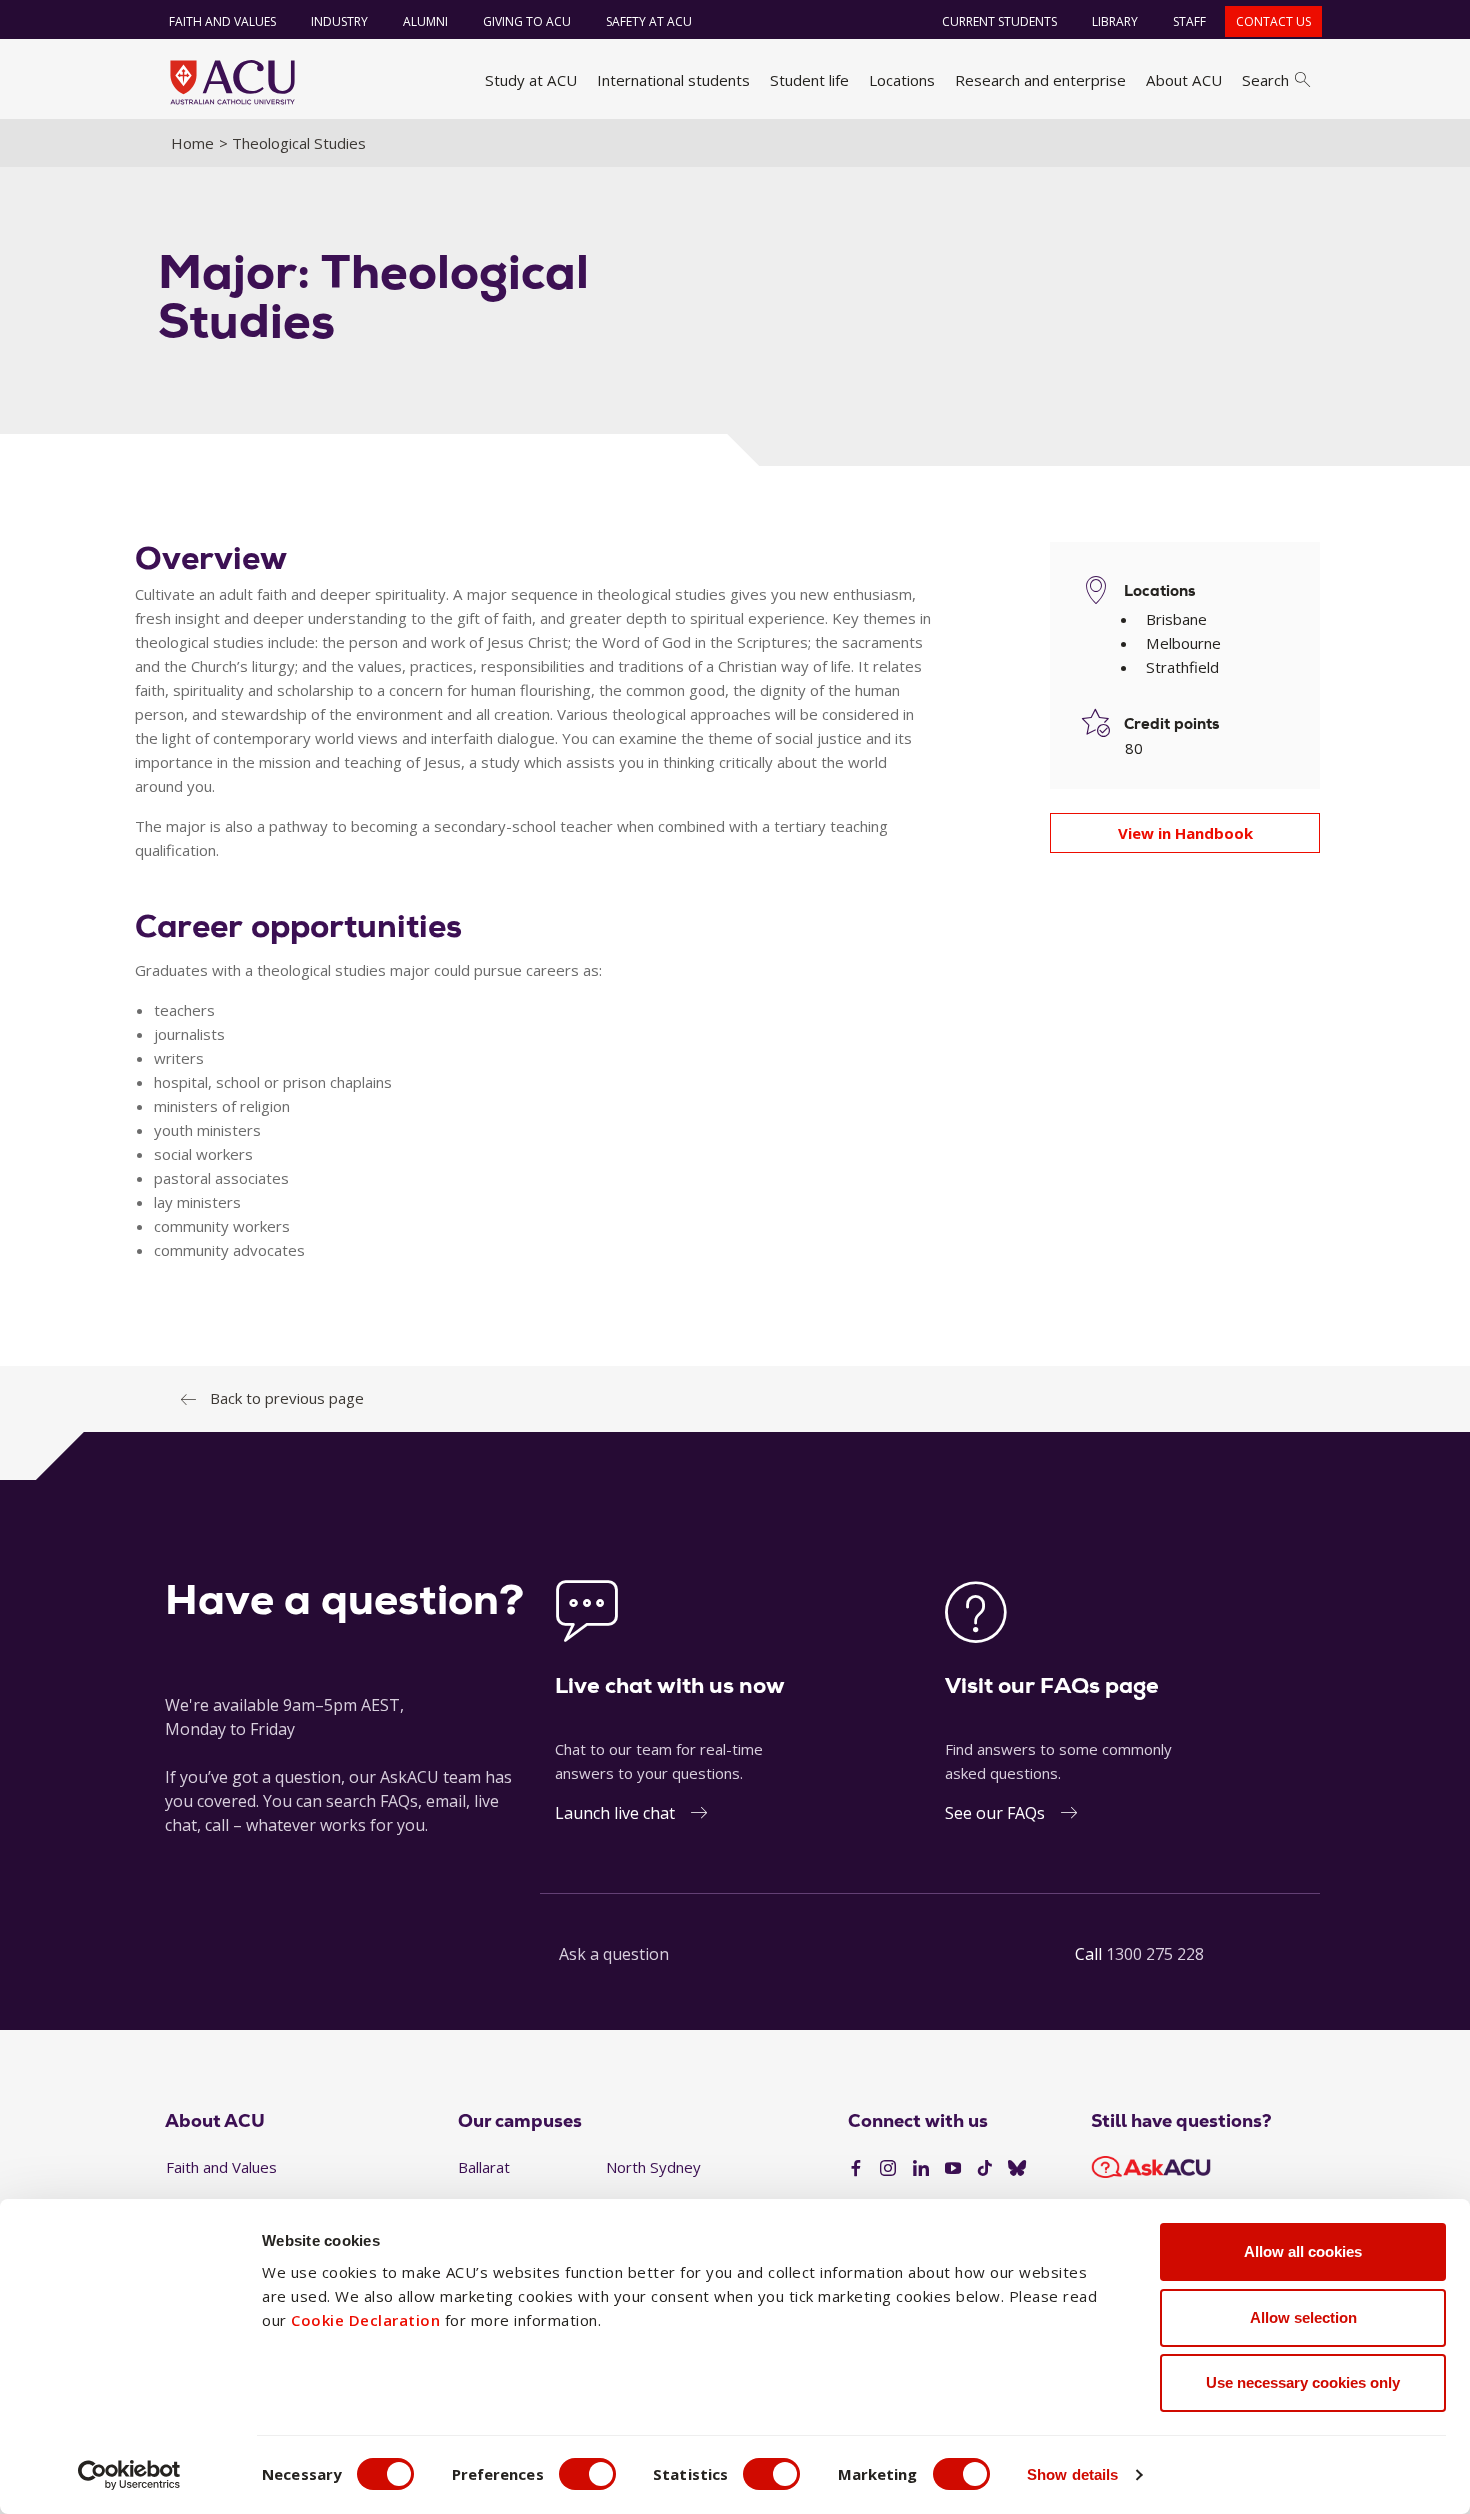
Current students (999, 21)
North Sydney (653, 2167)
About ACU (1184, 80)
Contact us (1273, 21)
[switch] (587, 2474)
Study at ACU (531, 80)
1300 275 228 (1155, 1954)
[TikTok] (985, 2169)
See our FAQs (995, 1813)
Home (192, 143)
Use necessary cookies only (1303, 2382)
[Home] (232, 82)
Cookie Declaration (365, 2320)
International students (673, 80)
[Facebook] (856, 2169)
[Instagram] (888, 2169)
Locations (902, 80)
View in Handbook (1185, 833)
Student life (809, 80)
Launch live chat (615, 1813)
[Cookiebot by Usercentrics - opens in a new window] (129, 2475)
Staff (1189, 21)
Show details (1072, 2474)
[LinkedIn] (921, 2169)
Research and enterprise (1040, 80)
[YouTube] (953, 2169)
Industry (339, 21)
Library (1115, 21)
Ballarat (484, 2167)
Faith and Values (222, 21)
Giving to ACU (527, 21)
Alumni (425, 21)
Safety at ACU (649, 21)
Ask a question (614, 1954)
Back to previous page (287, 1398)
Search (1265, 80)
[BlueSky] (1017, 2169)
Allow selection (1303, 2317)
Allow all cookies (1303, 2251)
